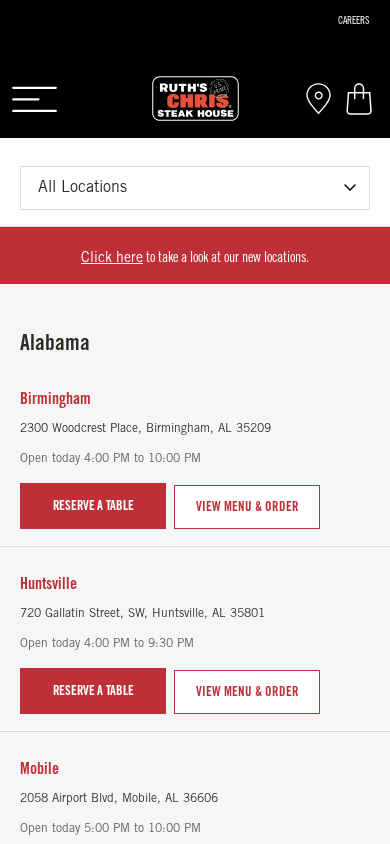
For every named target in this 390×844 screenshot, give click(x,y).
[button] (34, 98)
